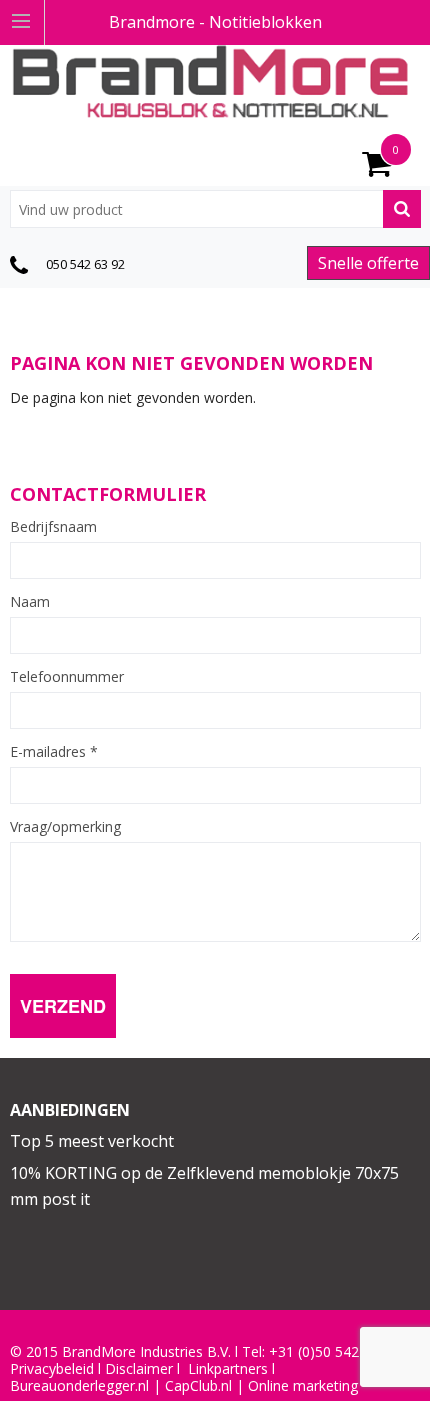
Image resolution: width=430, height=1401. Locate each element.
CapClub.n (197, 1386)
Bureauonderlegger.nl (79, 1386)
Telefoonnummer (67, 677)
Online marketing (303, 1386)
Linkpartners (228, 1369)
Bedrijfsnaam (53, 527)
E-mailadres (54, 752)
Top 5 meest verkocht (92, 1141)
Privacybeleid (52, 1369)
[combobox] (215, 209)
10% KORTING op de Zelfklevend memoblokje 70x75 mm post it (204, 1186)
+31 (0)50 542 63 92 (334, 1352)
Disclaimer (139, 1369)
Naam (30, 602)
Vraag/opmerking (65, 827)
